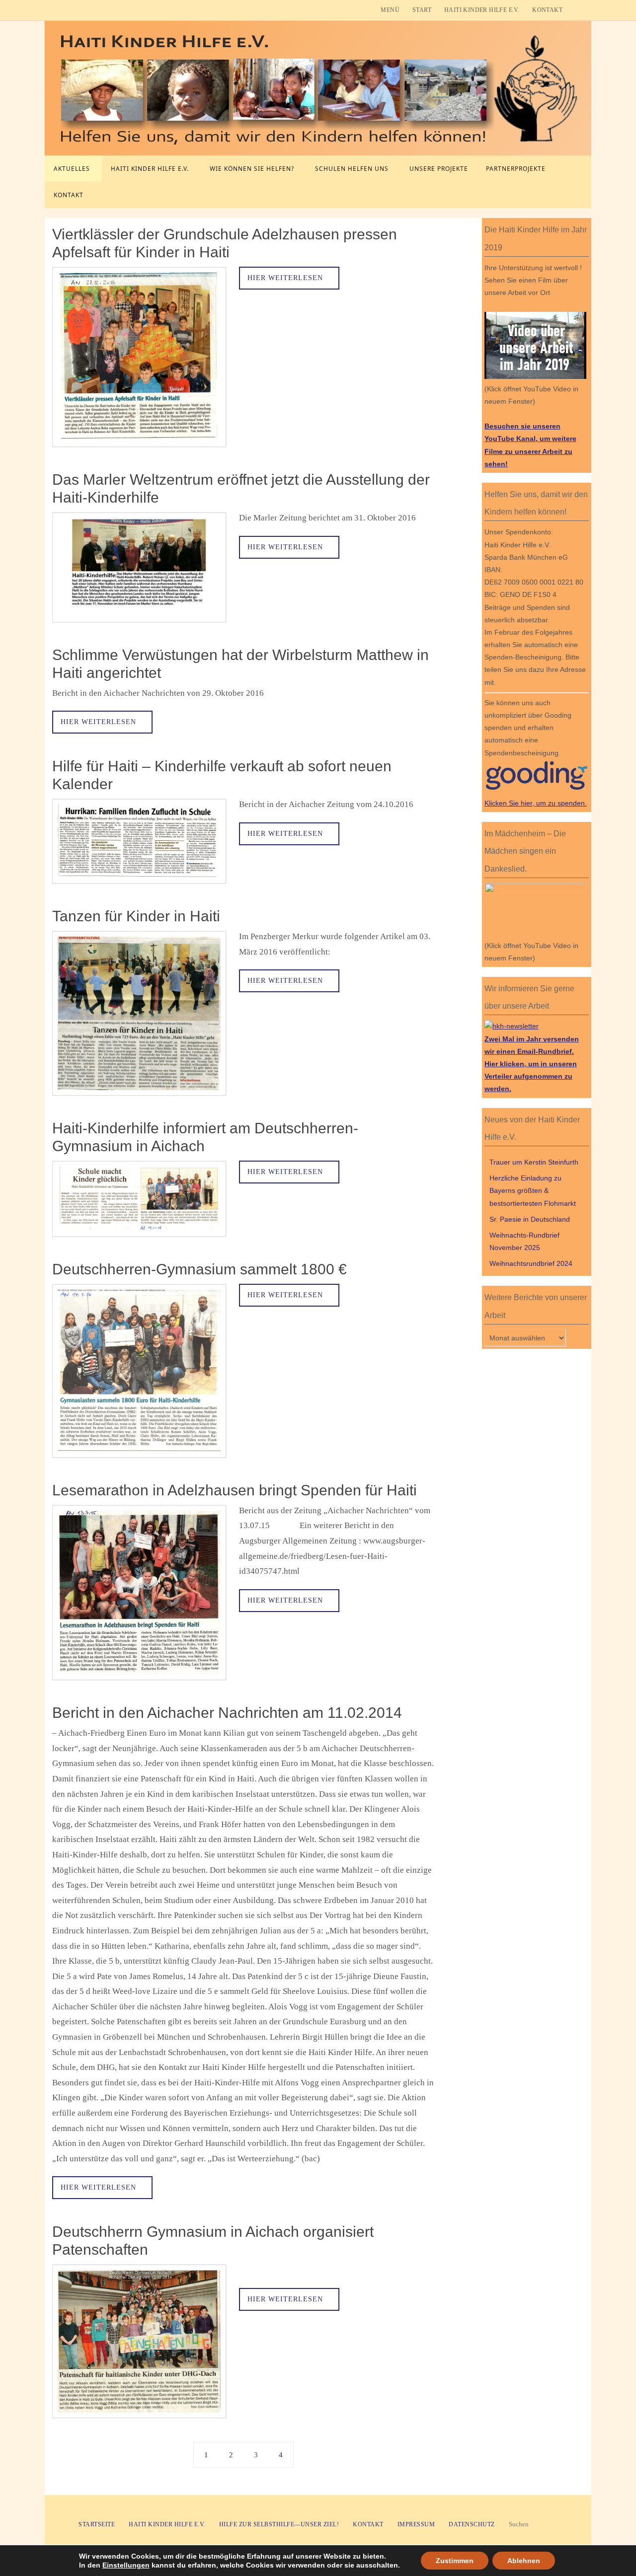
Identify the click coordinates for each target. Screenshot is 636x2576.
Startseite (97, 2524)
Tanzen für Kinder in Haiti (136, 916)
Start (422, 10)
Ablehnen (524, 2561)
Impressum (416, 2524)
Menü (390, 10)
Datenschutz (472, 2524)
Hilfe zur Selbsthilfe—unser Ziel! (279, 2524)
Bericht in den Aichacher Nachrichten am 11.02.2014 (227, 1713)
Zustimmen (455, 2561)
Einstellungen (126, 2565)
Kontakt (547, 10)
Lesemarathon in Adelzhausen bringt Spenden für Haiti (235, 1490)
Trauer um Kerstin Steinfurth (534, 1162)
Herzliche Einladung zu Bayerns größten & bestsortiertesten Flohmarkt (533, 1190)
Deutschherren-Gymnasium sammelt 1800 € (199, 1269)
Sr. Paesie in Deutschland (530, 1219)
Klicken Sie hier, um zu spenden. (536, 803)
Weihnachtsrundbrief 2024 (531, 1263)
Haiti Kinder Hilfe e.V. (482, 10)
